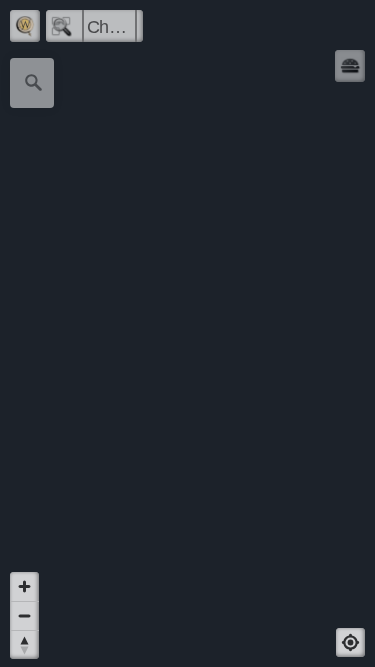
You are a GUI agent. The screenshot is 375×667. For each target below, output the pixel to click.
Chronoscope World (112, 27)
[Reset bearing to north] (24, 644)
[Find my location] (350, 642)
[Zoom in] (24, 586)
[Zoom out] (24, 615)
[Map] (187, 333)
